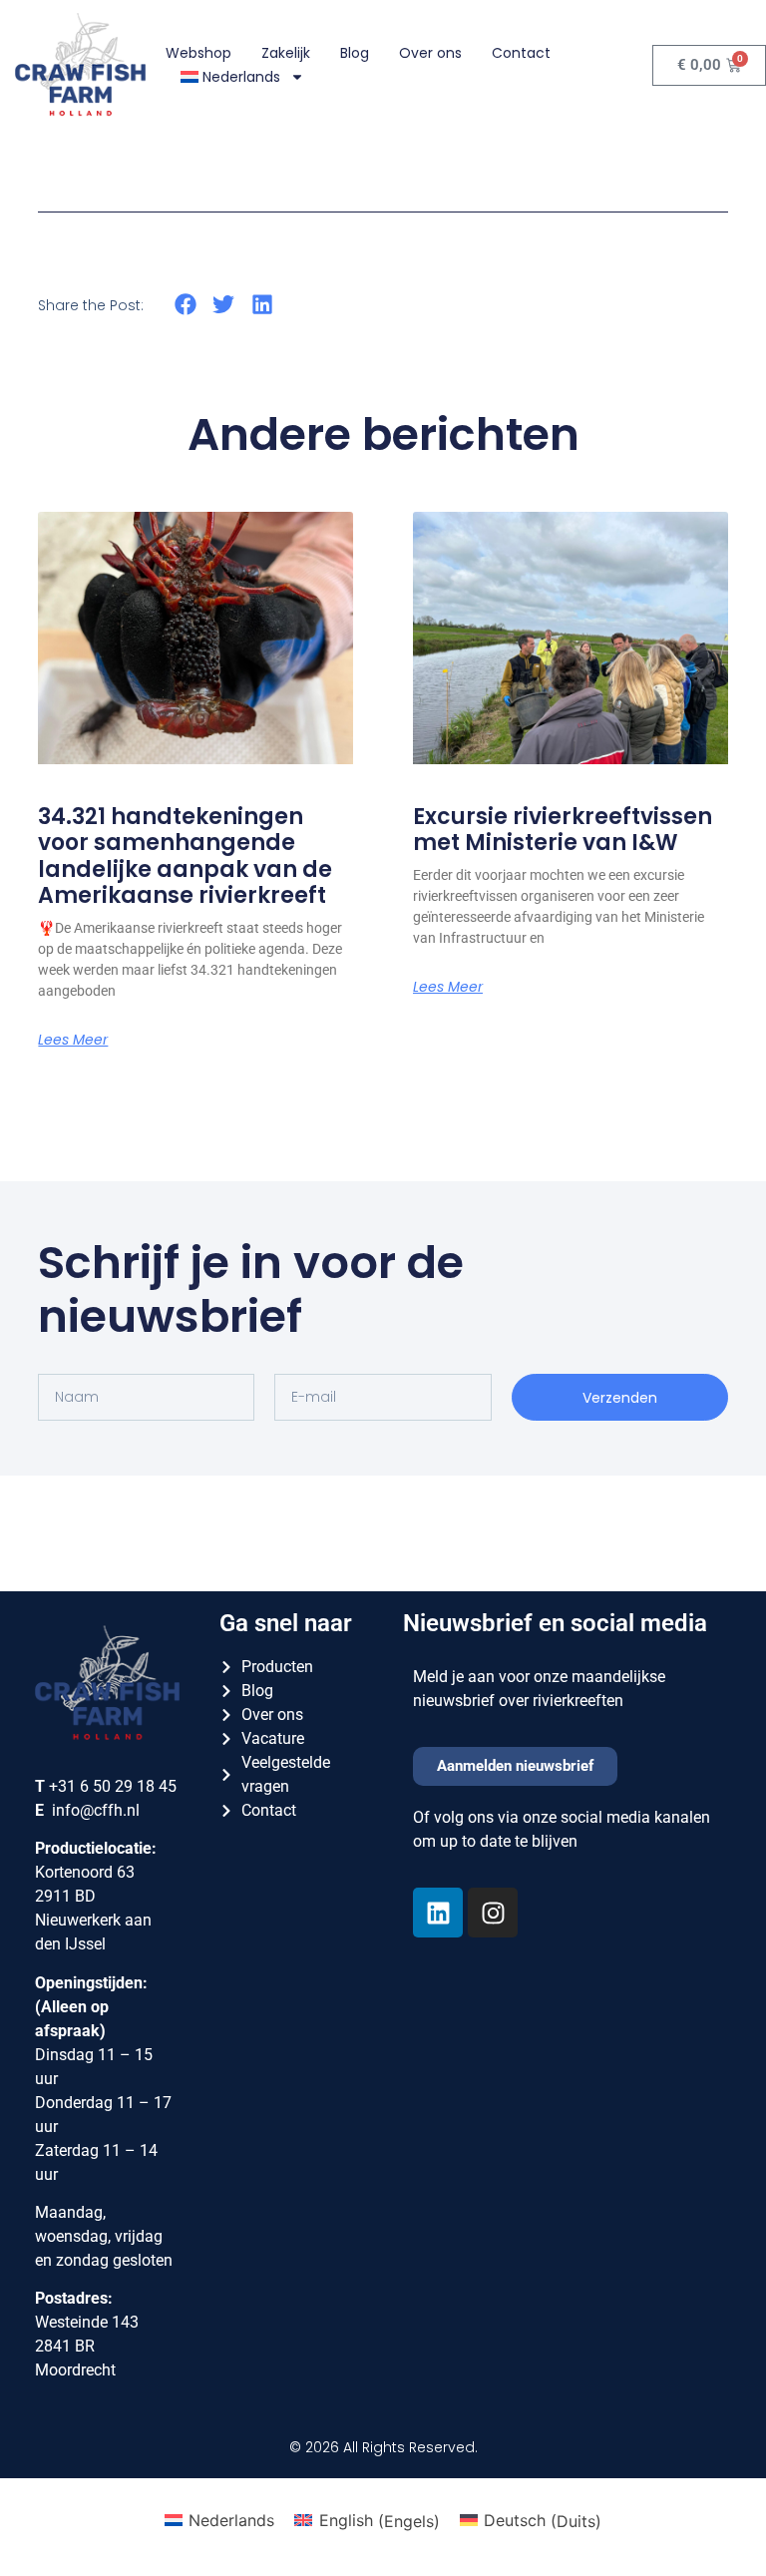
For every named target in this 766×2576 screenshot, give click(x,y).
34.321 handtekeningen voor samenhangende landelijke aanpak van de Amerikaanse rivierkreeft (185, 856)
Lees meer (73, 1040)
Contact (521, 53)
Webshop (198, 53)
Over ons (430, 53)
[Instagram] (493, 1913)
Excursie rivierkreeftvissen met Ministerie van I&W (563, 830)
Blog (355, 53)
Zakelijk (286, 53)
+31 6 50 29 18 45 (113, 1786)
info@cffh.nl (96, 1810)
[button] (185, 304)
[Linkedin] (438, 1913)
